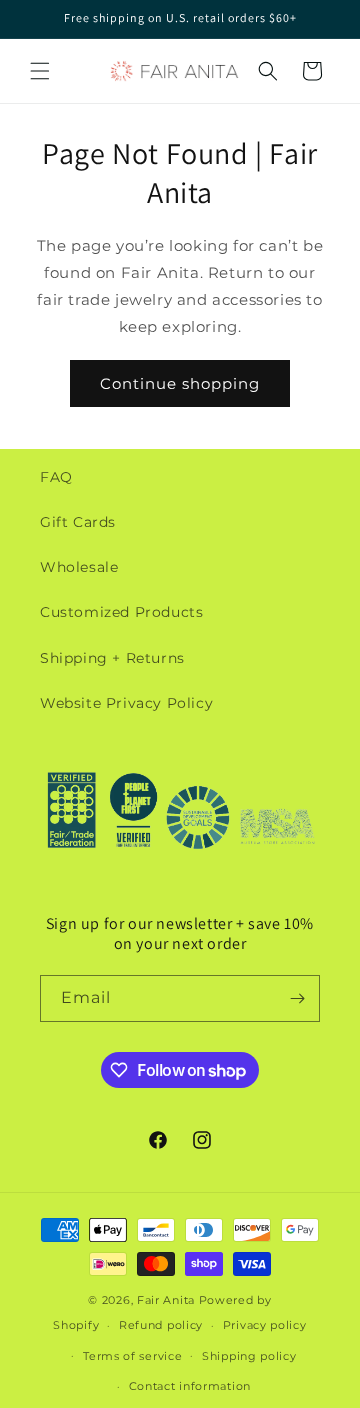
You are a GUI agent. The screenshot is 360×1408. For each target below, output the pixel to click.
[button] (40, 71)
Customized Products (121, 612)
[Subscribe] (297, 998)
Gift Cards (78, 522)
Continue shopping (180, 383)
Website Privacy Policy (126, 703)
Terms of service (132, 1356)
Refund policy (161, 1325)
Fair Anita (166, 1300)
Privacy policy (265, 1325)
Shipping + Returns (112, 658)
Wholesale (79, 567)
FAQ (56, 477)
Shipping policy (249, 1356)
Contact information (190, 1386)
